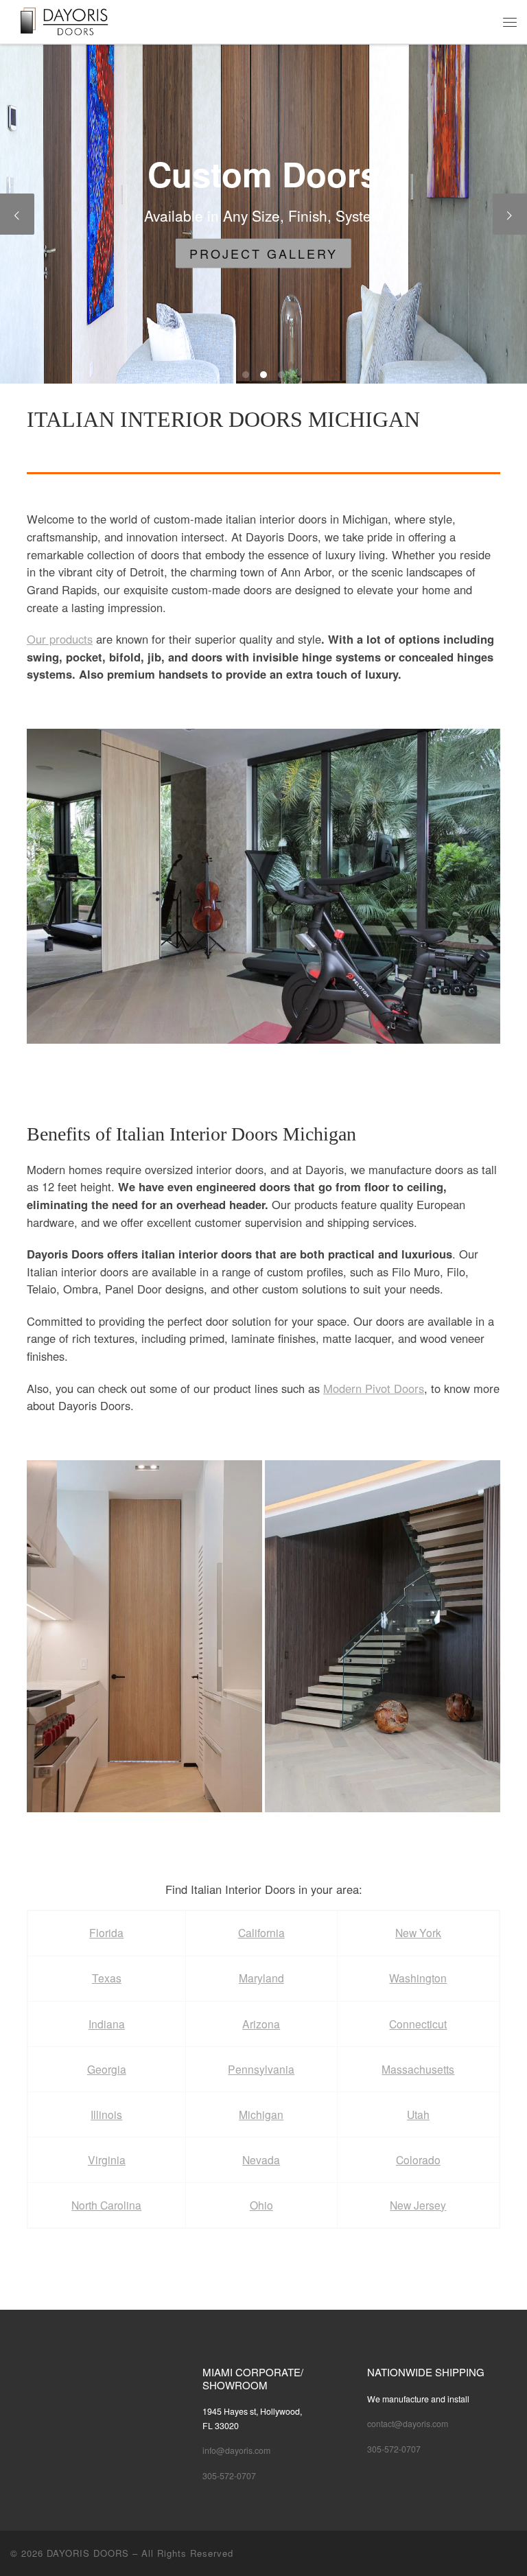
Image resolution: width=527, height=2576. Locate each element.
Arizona (261, 2024)
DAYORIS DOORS (88, 2553)
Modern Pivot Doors (374, 1388)
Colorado (418, 2159)
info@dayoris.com (236, 2450)
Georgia (107, 2069)
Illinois (106, 2114)
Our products (60, 639)
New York (418, 1932)
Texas (107, 1978)
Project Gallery (263, 253)
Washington (418, 1978)
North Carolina (106, 2205)
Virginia (107, 2159)
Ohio (261, 2205)
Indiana (107, 2024)
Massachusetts (418, 2069)
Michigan (261, 2114)
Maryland (261, 1978)
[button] (263, 886)
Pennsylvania (261, 2069)
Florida (106, 1932)
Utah (418, 2114)
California (261, 1932)
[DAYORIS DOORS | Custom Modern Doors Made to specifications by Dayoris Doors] (74, 20)
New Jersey (418, 2205)
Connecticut (418, 2024)
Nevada (261, 2159)
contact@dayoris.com (408, 2424)
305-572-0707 (229, 2476)
